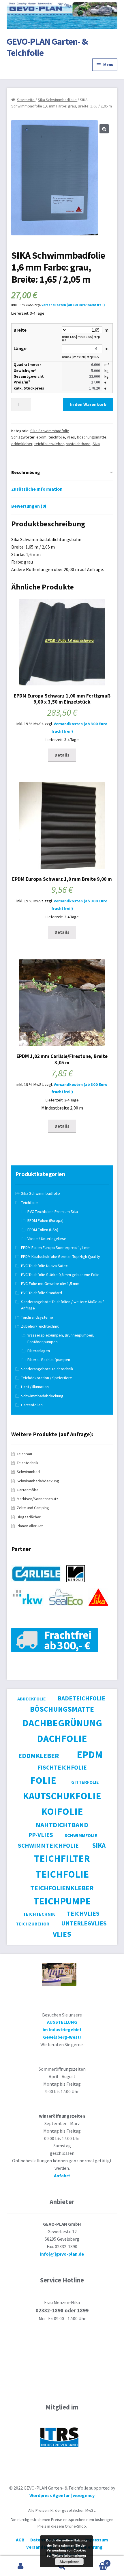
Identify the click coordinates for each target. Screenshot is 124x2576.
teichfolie (57, 437)
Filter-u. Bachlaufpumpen (49, 1360)
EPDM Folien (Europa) (45, 1220)
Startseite (26, 100)
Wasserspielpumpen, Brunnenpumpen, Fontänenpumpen (61, 1338)
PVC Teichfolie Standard (42, 1293)
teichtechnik (39, 1914)
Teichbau (24, 1454)
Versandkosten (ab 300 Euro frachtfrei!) (73, 305)
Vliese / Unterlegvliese (47, 1239)
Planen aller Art (30, 1526)
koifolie (62, 1811)
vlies (71, 437)
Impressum (96, 2540)
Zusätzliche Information (37, 489)
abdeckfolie (32, 1699)
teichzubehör (33, 1924)
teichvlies (83, 1913)
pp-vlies (41, 1835)
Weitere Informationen (69, 2555)
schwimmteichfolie (48, 1845)
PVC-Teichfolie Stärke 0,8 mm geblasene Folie (60, 1275)
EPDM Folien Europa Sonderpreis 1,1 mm (56, 1248)
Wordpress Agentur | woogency (62, 2495)
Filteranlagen (39, 1351)
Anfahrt (62, 2176)
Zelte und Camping (33, 1508)
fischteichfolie (62, 1767)
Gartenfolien (32, 1405)
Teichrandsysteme (37, 1317)
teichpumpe (62, 1901)
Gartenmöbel (28, 1490)
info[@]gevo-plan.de (62, 2254)
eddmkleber (22, 444)
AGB (20, 2540)
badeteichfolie (81, 1698)
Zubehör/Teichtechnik (40, 1326)
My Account (21, 2566)
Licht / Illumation (35, 1387)
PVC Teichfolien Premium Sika (53, 1212)
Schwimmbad (28, 1472)
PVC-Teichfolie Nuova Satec (44, 1266)
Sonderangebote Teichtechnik (47, 1369)
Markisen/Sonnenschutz (37, 1499)
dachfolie (62, 1738)
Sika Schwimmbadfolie (57, 100)
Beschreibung (26, 472)
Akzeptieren (69, 2562)
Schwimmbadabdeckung (42, 1396)
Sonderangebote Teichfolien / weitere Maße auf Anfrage (62, 1305)
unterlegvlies (84, 1923)
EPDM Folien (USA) (43, 1230)
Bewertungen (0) (29, 506)
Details (62, 755)
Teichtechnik (28, 1463)
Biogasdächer (29, 1517)
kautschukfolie (62, 1796)
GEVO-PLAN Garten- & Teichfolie (47, 47)
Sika (96, 444)
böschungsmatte (92, 437)
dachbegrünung (62, 1723)
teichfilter (62, 1858)
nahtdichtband (78, 444)
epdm (41, 437)
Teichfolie (29, 1203)
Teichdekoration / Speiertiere (47, 1378)
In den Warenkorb (88, 404)
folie (43, 1780)
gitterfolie (85, 1782)
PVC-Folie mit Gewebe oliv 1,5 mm (50, 1284)
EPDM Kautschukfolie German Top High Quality (61, 1256)
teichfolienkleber (49, 444)
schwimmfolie (81, 1835)
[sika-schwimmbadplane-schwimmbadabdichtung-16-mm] (38, 1585)
